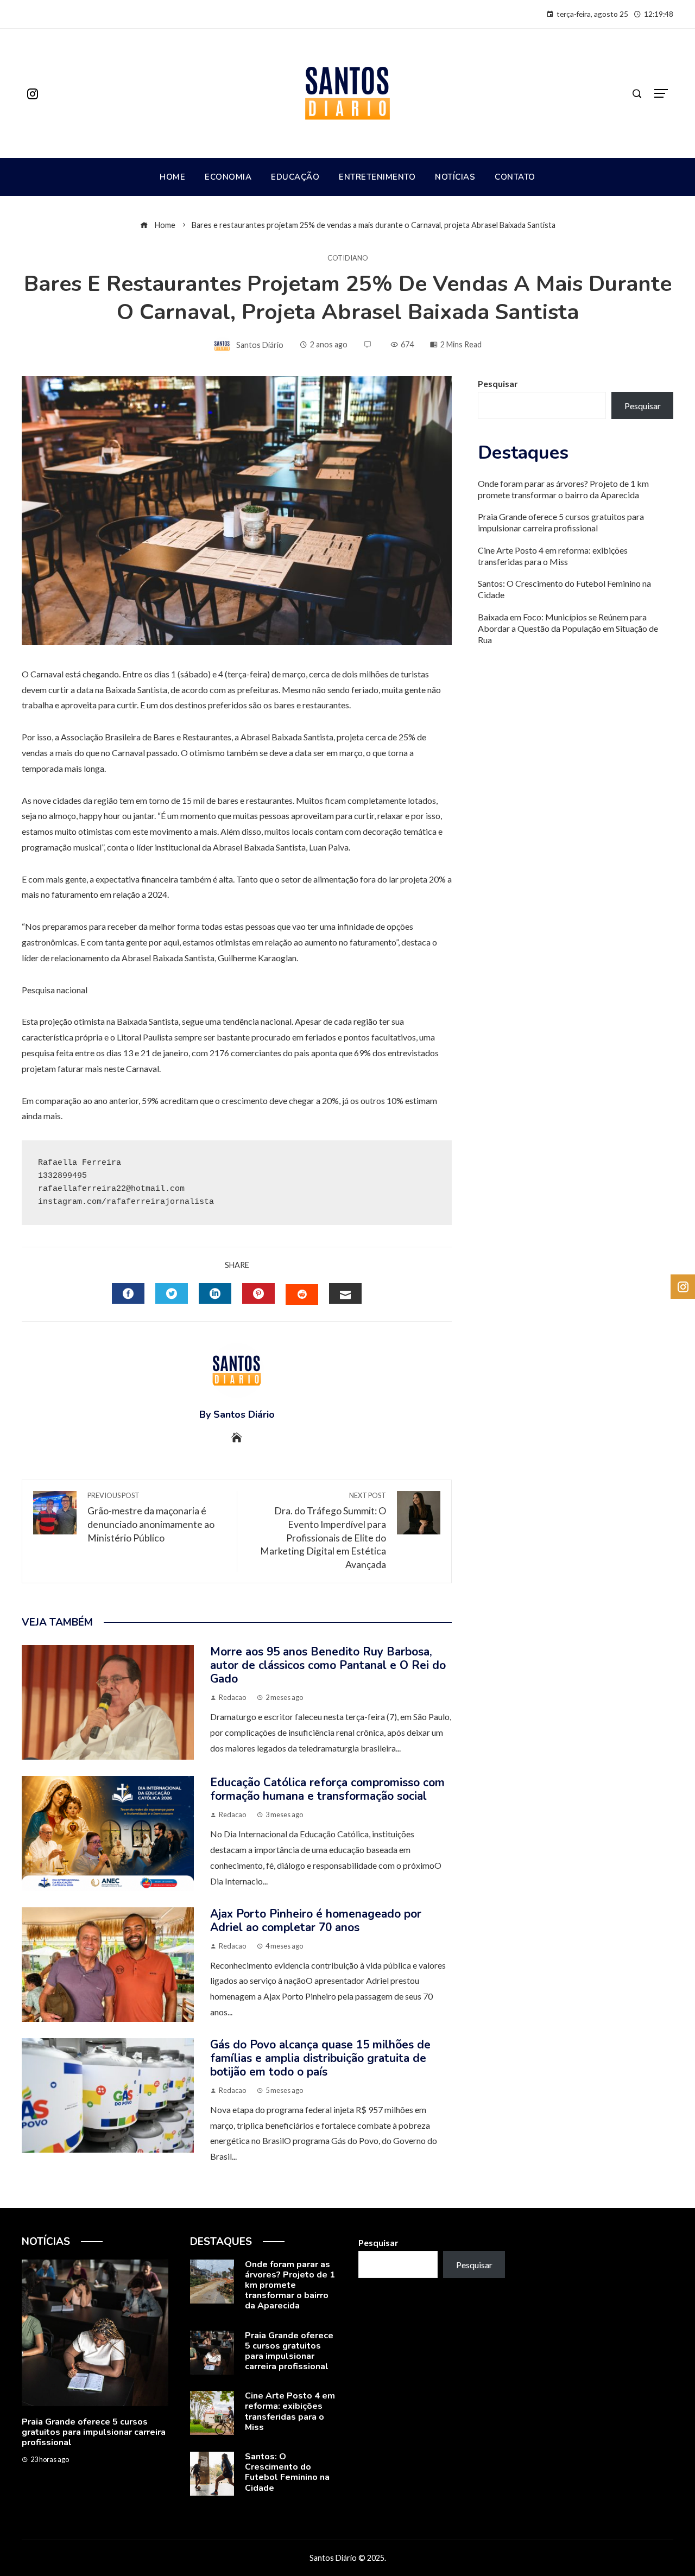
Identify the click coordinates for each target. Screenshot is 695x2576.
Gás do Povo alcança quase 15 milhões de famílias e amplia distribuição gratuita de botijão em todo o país (320, 2058)
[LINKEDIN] (215, 1293)
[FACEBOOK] (128, 1293)
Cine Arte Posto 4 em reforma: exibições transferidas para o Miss (553, 556)
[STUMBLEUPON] (302, 1295)
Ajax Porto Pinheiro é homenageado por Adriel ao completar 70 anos (316, 1921)
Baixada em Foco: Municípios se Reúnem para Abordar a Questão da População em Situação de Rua (568, 628)
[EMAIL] (345, 1293)
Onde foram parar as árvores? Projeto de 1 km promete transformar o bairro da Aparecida (563, 489)
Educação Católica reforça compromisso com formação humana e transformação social (327, 1789)
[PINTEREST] (258, 1293)
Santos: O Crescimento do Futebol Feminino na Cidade (287, 2472)
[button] (73, 2490)
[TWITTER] (172, 1293)
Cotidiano (348, 258)
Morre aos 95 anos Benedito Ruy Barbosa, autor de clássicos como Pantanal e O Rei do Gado (328, 1665)
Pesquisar (498, 383)
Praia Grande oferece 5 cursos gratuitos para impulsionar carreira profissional (561, 522)
